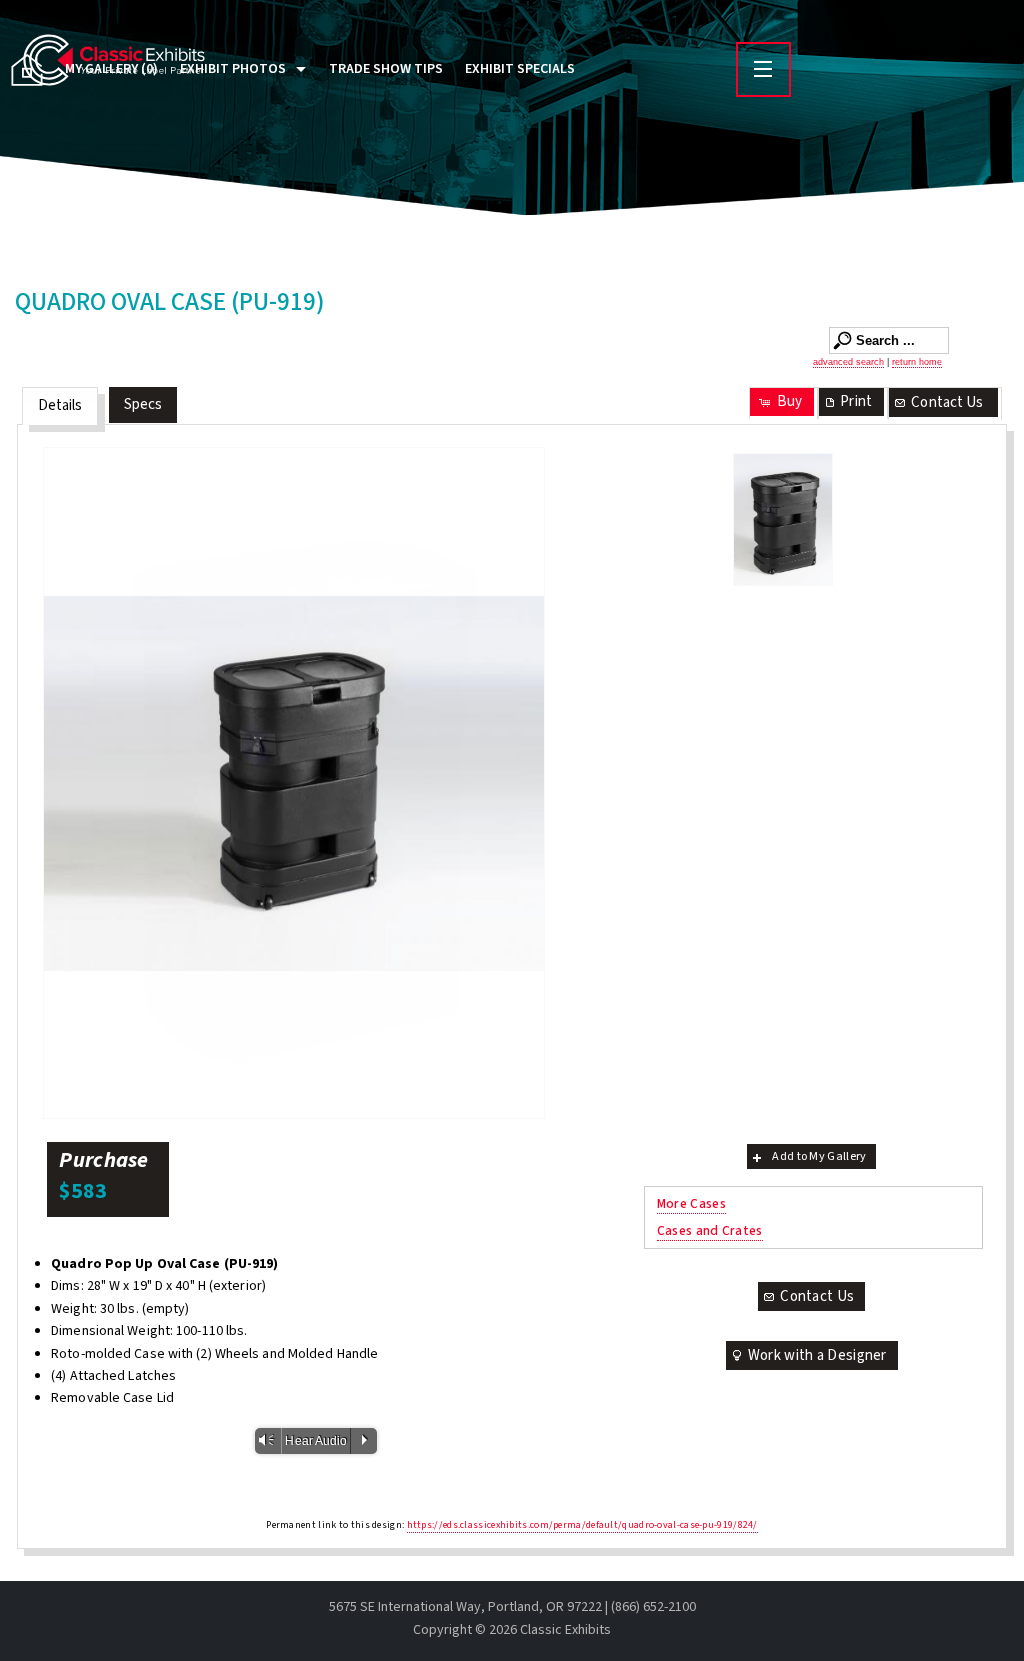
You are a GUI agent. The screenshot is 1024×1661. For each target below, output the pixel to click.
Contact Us (947, 402)
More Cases (691, 1203)
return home (917, 362)
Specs (143, 404)
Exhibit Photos (233, 69)
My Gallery (111, 69)
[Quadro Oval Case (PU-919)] (294, 783)
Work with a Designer (817, 1355)
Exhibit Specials (520, 69)
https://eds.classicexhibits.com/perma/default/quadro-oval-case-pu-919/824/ (582, 1525)
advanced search (848, 362)
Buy (789, 401)
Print (856, 401)
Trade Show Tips (386, 69)
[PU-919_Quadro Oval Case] (783, 519)
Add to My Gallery (819, 1156)
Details (60, 405)
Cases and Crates (710, 1230)
